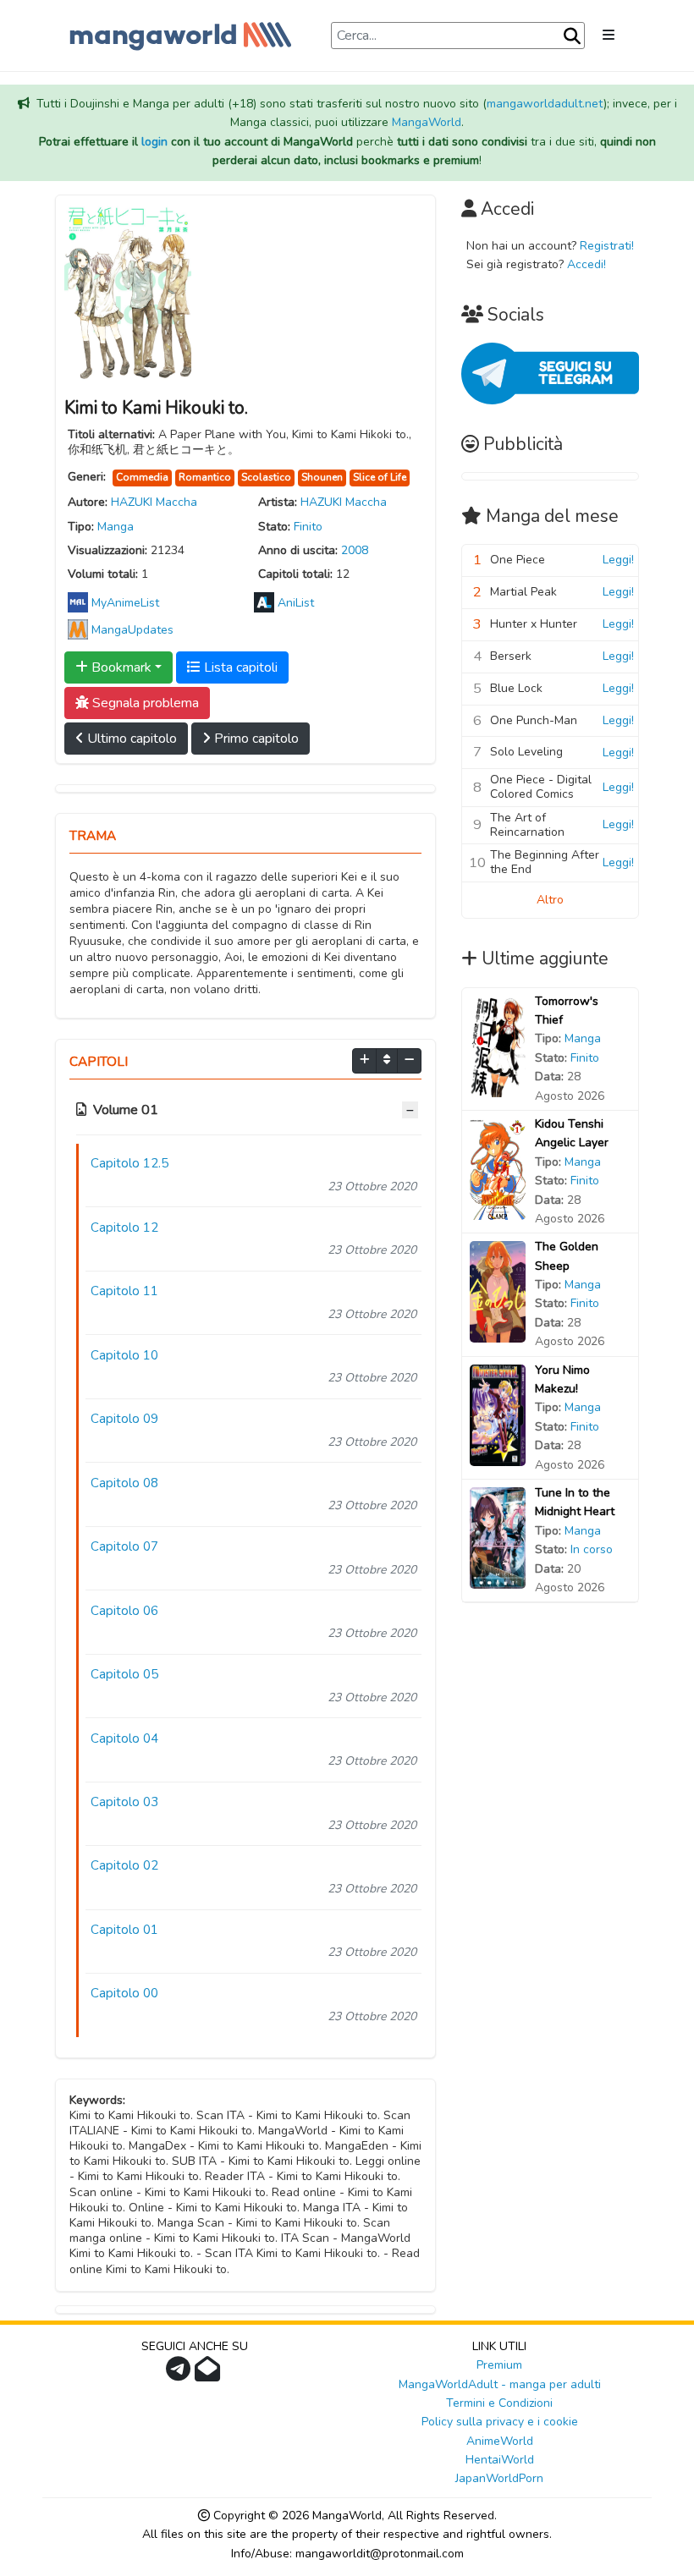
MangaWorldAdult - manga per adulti (500, 2384)
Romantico (205, 477)
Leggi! (618, 560)
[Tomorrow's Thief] (498, 1045)
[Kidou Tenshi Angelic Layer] (498, 1168)
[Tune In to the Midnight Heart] (498, 1537)
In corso (592, 1549)
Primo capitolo (255, 739)
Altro (550, 900)
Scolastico (266, 477)
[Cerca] (572, 36)
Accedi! (587, 264)
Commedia (142, 477)
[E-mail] (209, 2374)
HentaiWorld (500, 2460)
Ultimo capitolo (130, 739)
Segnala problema (144, 703)
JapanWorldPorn (499, 2478)
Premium (499, 2365)
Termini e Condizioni (499, 2403)
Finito (308, 527)
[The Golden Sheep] (498, 1291)
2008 (355, 550)
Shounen (322, 477)
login (154, 142)
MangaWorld (427, 122)
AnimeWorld (500, 2441)
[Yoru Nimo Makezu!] (498, 1414)
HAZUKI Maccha (154, 502)
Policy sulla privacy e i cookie (500, 2422)
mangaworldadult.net (545, 104)
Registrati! (607, 246)
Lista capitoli (239, 667)
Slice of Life (380, 477)
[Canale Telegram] (180, 2374)
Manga (116, 527)
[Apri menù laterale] (609, 36)
